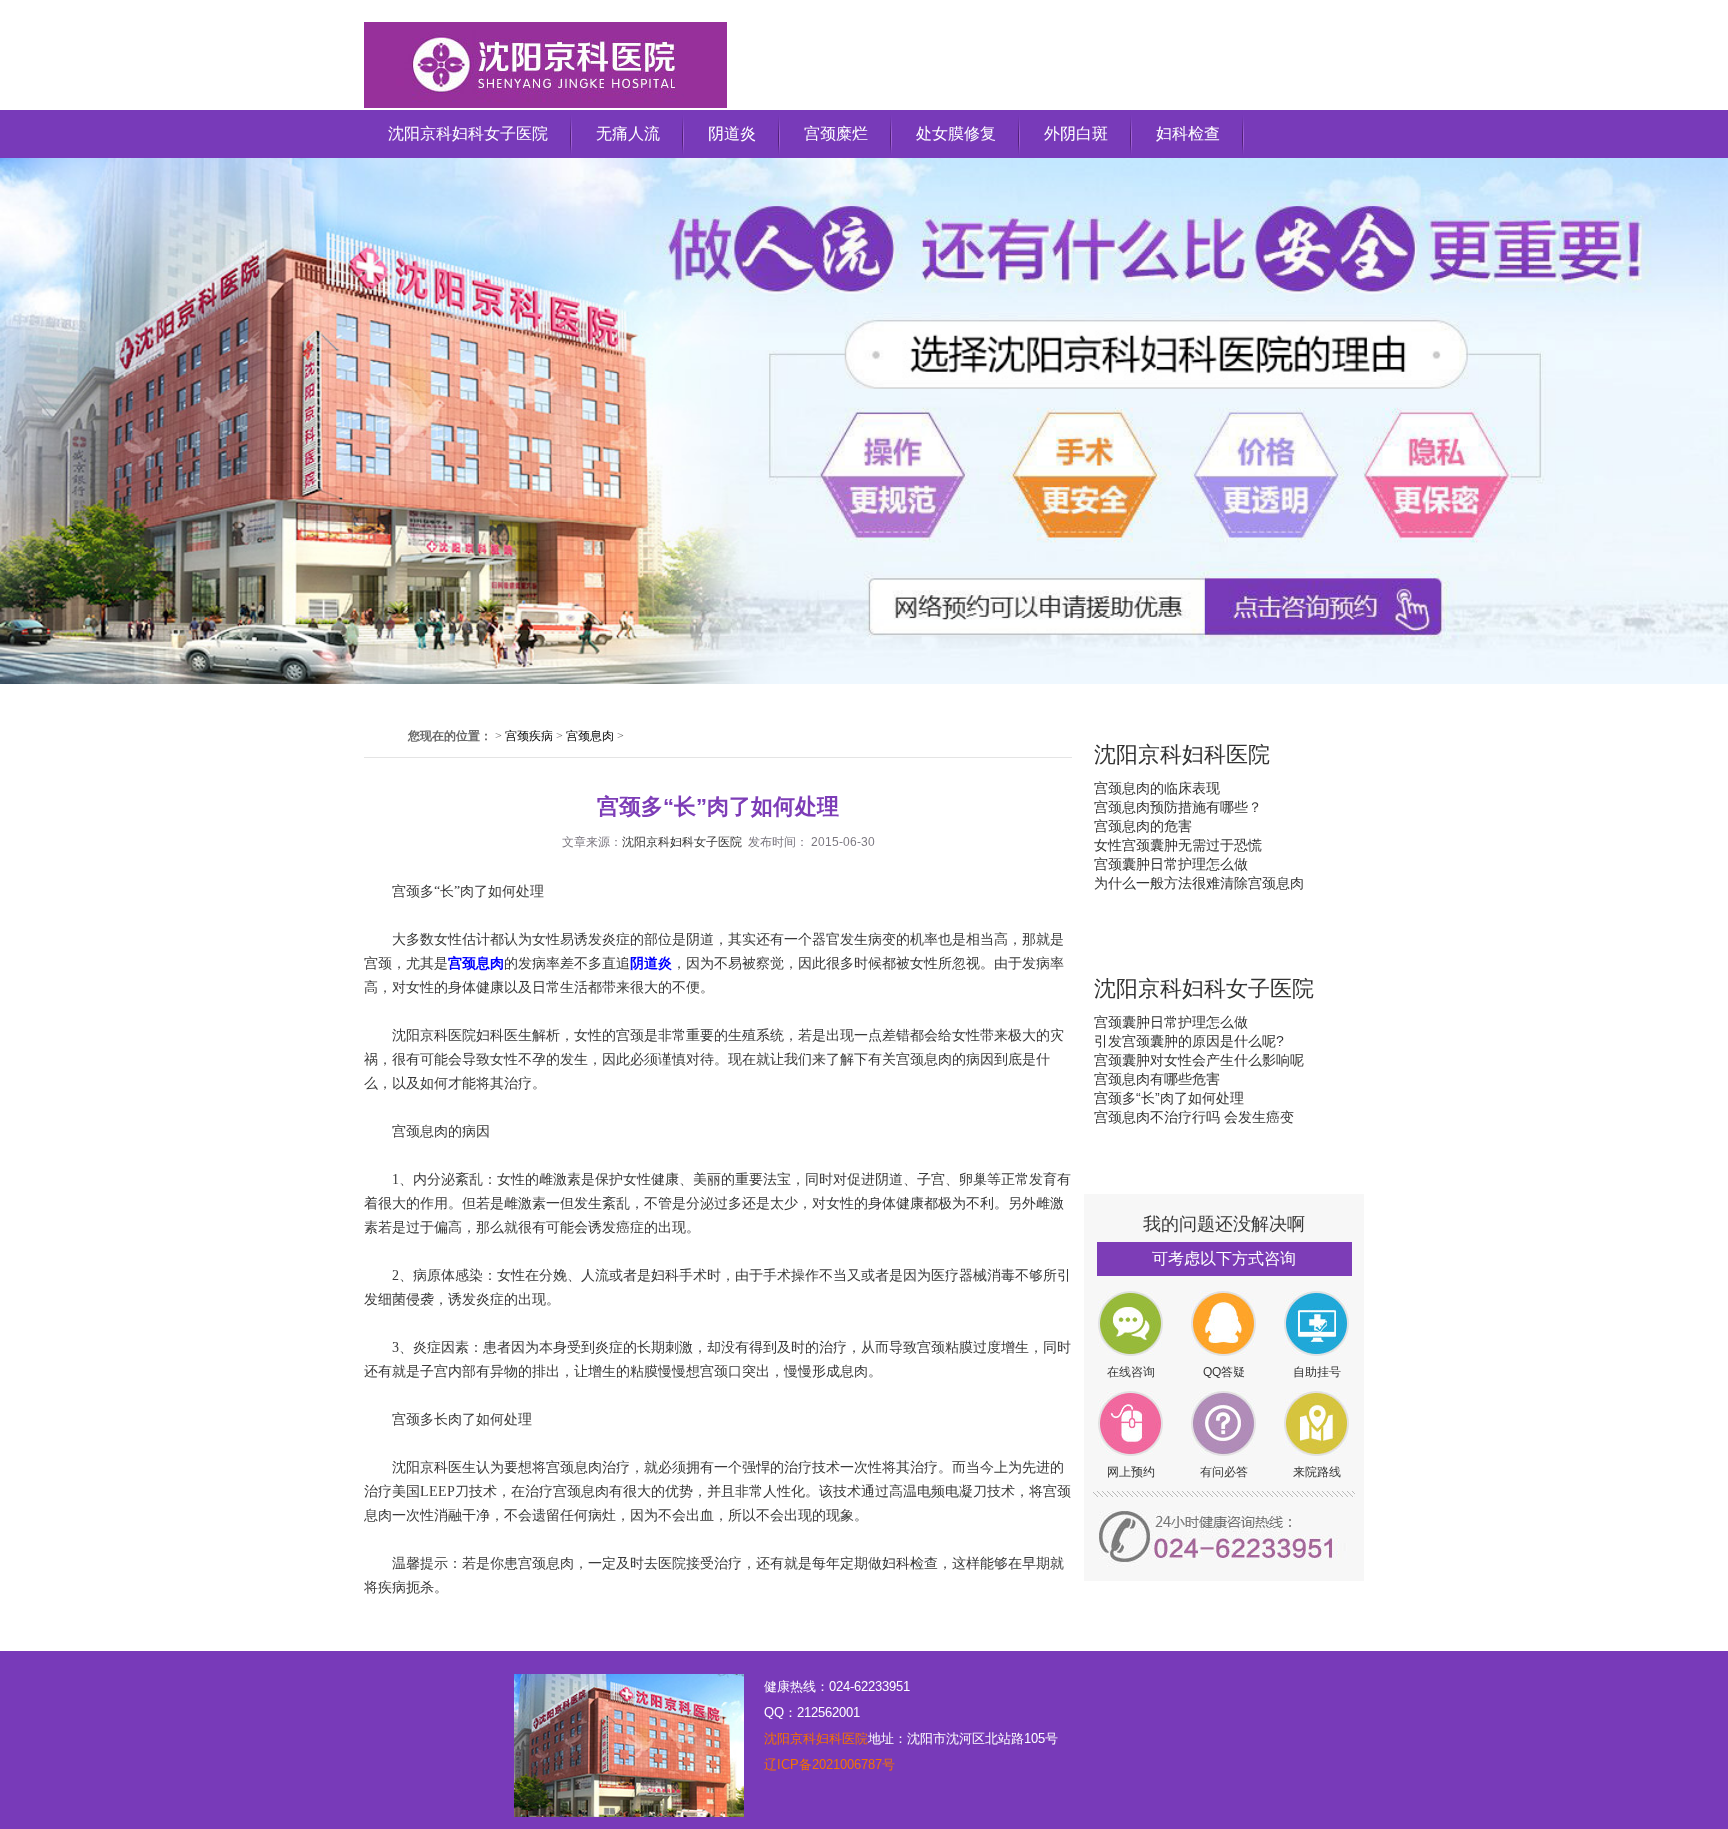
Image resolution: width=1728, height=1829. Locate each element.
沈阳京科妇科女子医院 (468, 133)
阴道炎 (732, 133)
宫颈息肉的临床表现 (1157, 788)
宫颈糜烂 (836, 133)
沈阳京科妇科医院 (816, 1738)
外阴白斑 (1076, 133)
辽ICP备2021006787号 (829, 1764)
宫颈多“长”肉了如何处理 (1169, 1098)
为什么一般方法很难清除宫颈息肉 (1199, 883)
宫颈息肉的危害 (1143, 826)
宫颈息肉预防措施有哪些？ (1178, 807)
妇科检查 (1188, 133)
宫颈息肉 (590, 736)
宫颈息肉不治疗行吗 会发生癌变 (1194, 1117)
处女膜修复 (956, 133)
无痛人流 (628, 133)
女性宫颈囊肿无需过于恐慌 (1178, 845)
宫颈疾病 (529, 736)
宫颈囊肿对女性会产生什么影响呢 (1199, 1060)
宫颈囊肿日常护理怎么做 (1171, 864)
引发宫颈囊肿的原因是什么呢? (1189, 1041)
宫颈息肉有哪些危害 (1157, 1079)
